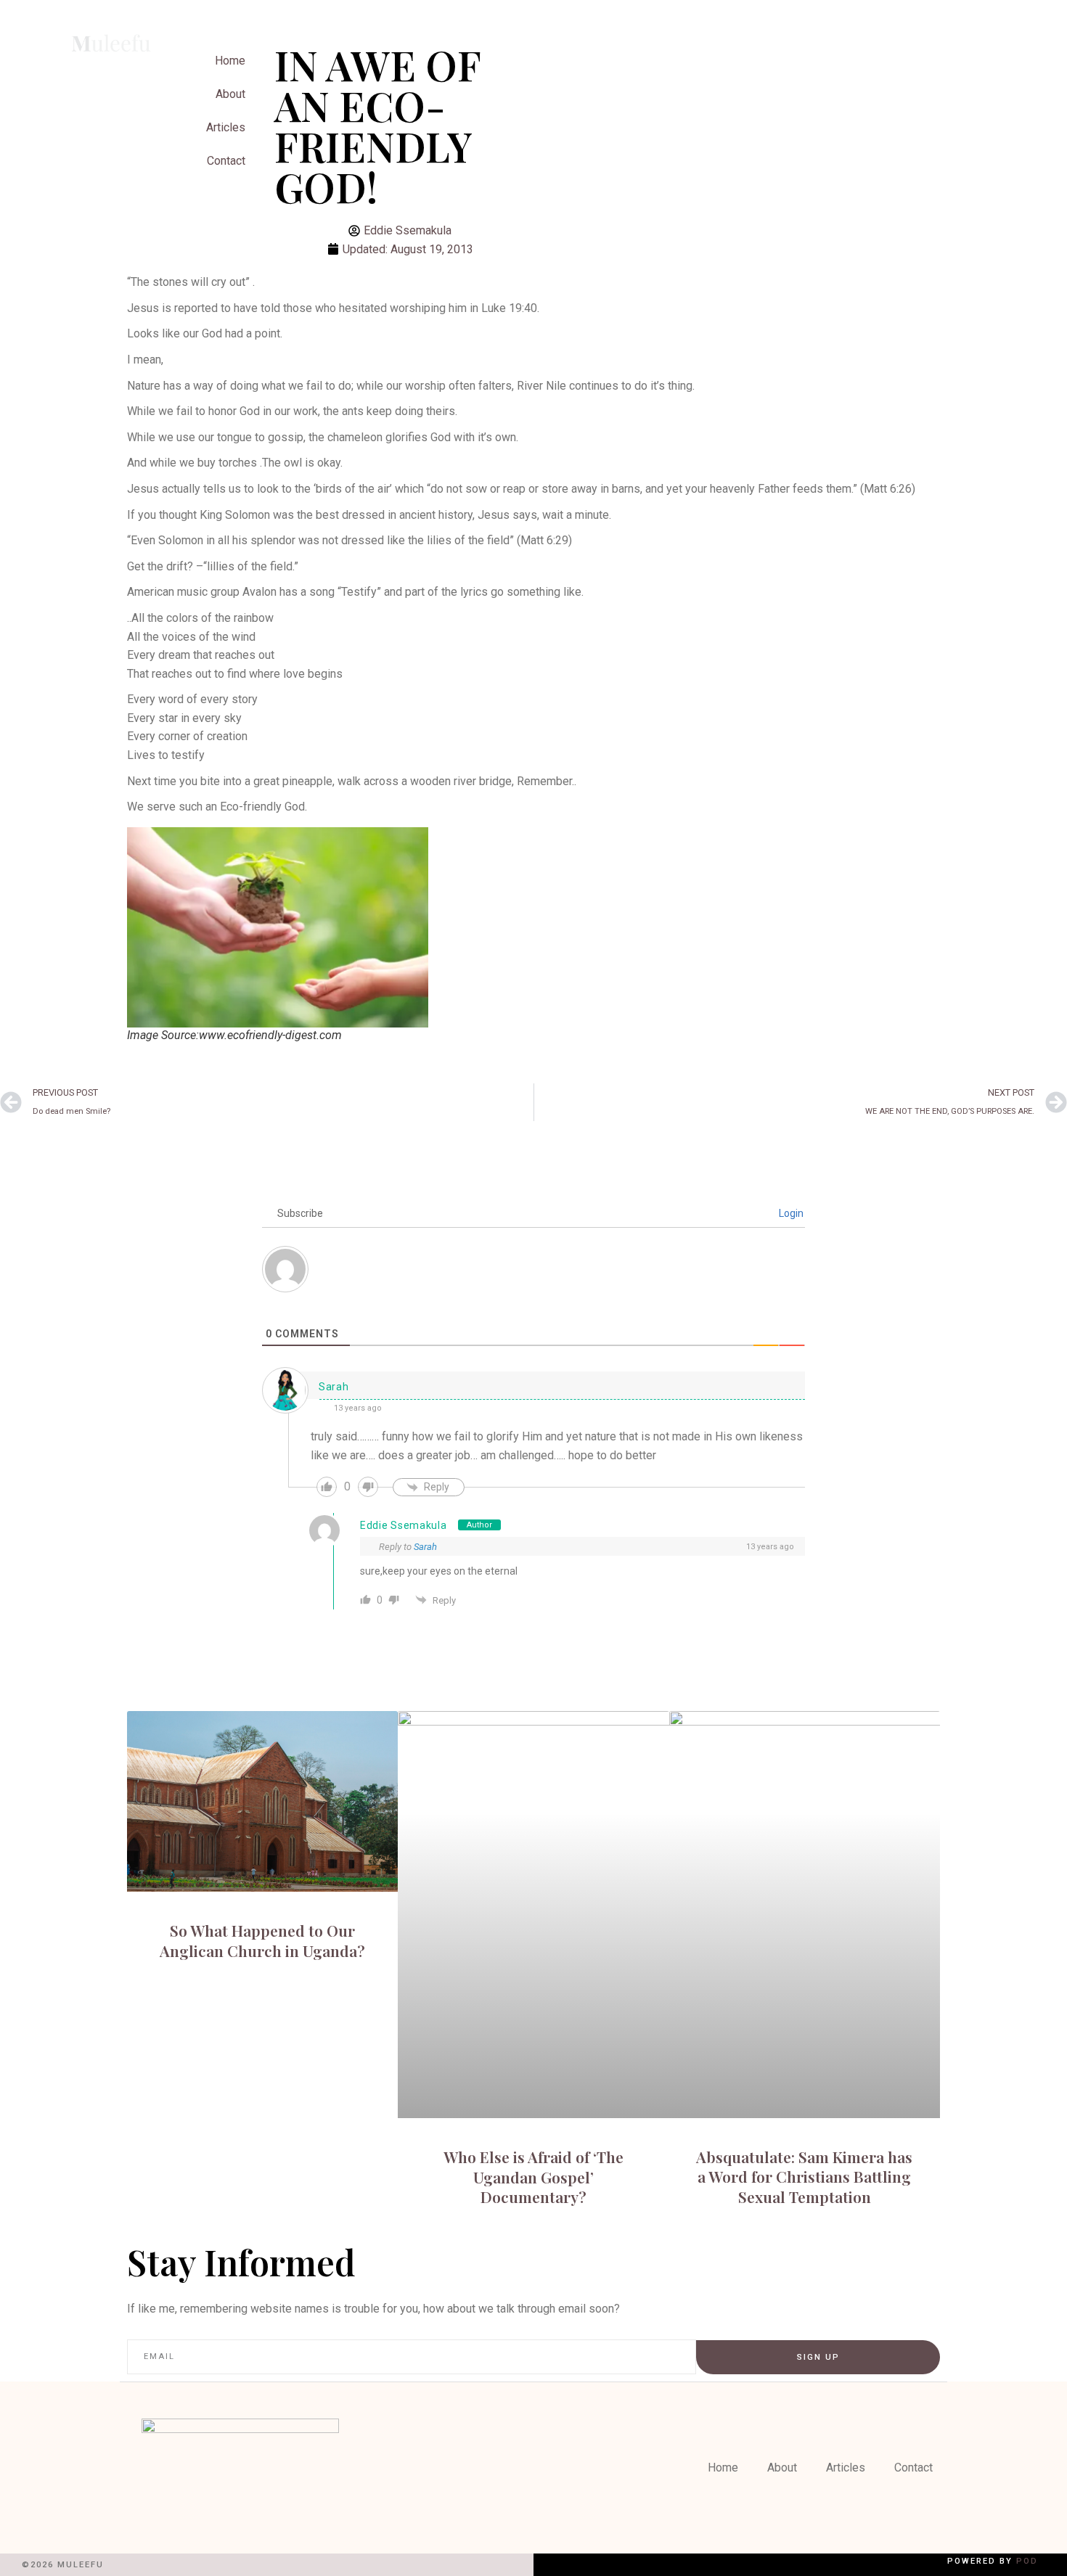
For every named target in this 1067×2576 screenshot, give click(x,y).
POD (1027, 2561)
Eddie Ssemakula (404, 1525)
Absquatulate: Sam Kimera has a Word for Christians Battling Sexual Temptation (804, 2177)
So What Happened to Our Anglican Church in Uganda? (262, 1940)
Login (790, 1213)
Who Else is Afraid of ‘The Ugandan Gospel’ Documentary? (533, 2177)
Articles (226, 127)
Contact (226, 161)
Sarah (425, 1547)
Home (723, 2468)
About (230, 94)
